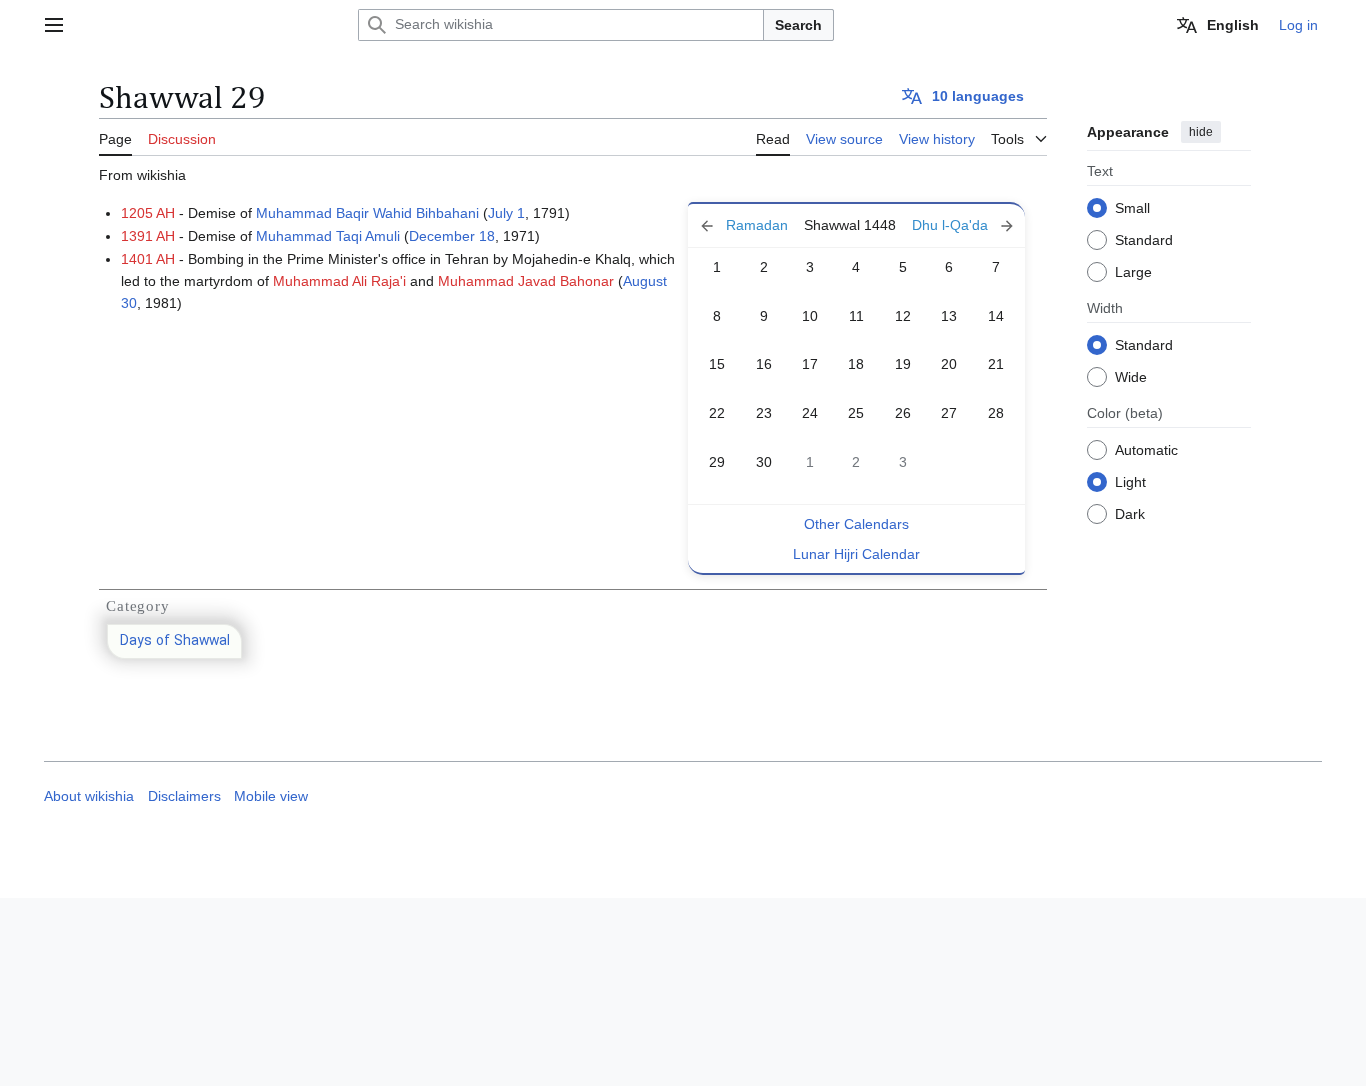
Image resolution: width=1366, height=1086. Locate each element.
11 (856, 316)
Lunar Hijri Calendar (856, 554)
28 (996, 413)
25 (856, 413)
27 (949, 413)
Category (137, 606)
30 (764, 462)
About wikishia (89, 796)
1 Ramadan (744, 225)
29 (717, 462)
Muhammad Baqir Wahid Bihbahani (367, 213)
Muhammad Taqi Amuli (328, 236)
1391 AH (148, 236)
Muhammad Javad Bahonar (526, 281)
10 (810, 316)
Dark (1130, 513)
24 (810, 413)
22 (717, 413)
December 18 (452, 236)
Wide (1131, 376)
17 (810, 364)
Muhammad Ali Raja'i (339, 281)
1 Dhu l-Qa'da (963, 225)
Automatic (1146, 449)
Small (1132, 207)
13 (949, 316)
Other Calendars (856, 524)
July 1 (506, 213)
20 (949, 364)
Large (1133, 271)
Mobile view (271, 796)
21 (996, 364)
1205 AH (148, 213)
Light (1130, 481)
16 (764, 364)
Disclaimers (184, 796)
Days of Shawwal (175, 641)
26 (903, 413)
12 (903, 316)
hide (1201, 132)
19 (903, 364)
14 (996, 316)
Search (798, 25)
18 (856, 364)
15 (717, 364)
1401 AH (148, 259)
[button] (54, 25)
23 (764, 413)
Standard (1144, 239)
